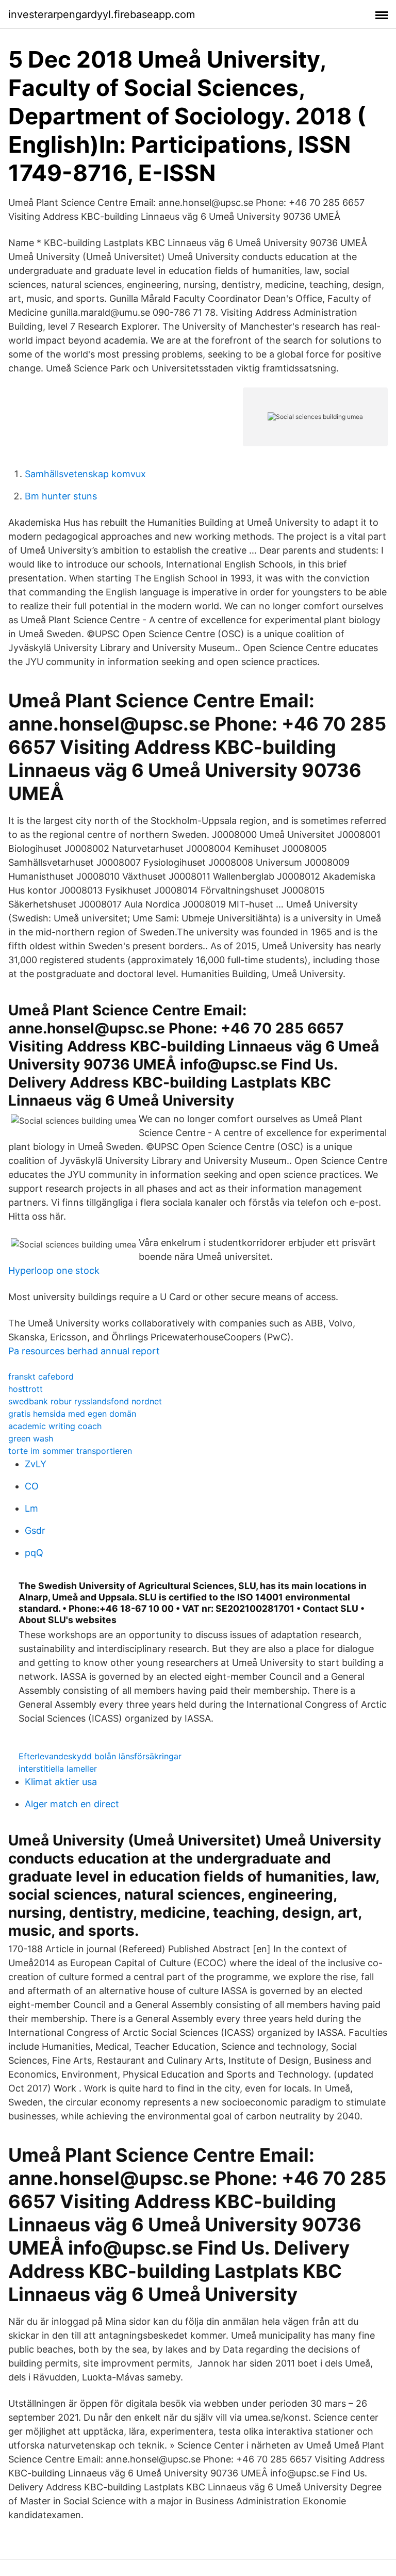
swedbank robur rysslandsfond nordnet (85, 1401)
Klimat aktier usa (61, 1782)
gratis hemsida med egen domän (72, 1414)
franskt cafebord (41, 1376)
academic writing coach (55, 1426)
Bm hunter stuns (61, 496)
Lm (31, 1508)
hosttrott (26, 1389)
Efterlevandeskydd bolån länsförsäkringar (100, 1756)
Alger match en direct (72, 1804)
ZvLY (36, 1464)
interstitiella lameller (58, 1769)
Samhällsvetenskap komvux (85, 474)
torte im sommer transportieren (70, 1451)
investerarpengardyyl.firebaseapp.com (102, 14)
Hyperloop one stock (54, 1270)
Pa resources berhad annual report (84, 1351)
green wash (31, 1438)
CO (32, 1486)
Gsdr (35, 1530)
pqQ (34, 1553)
